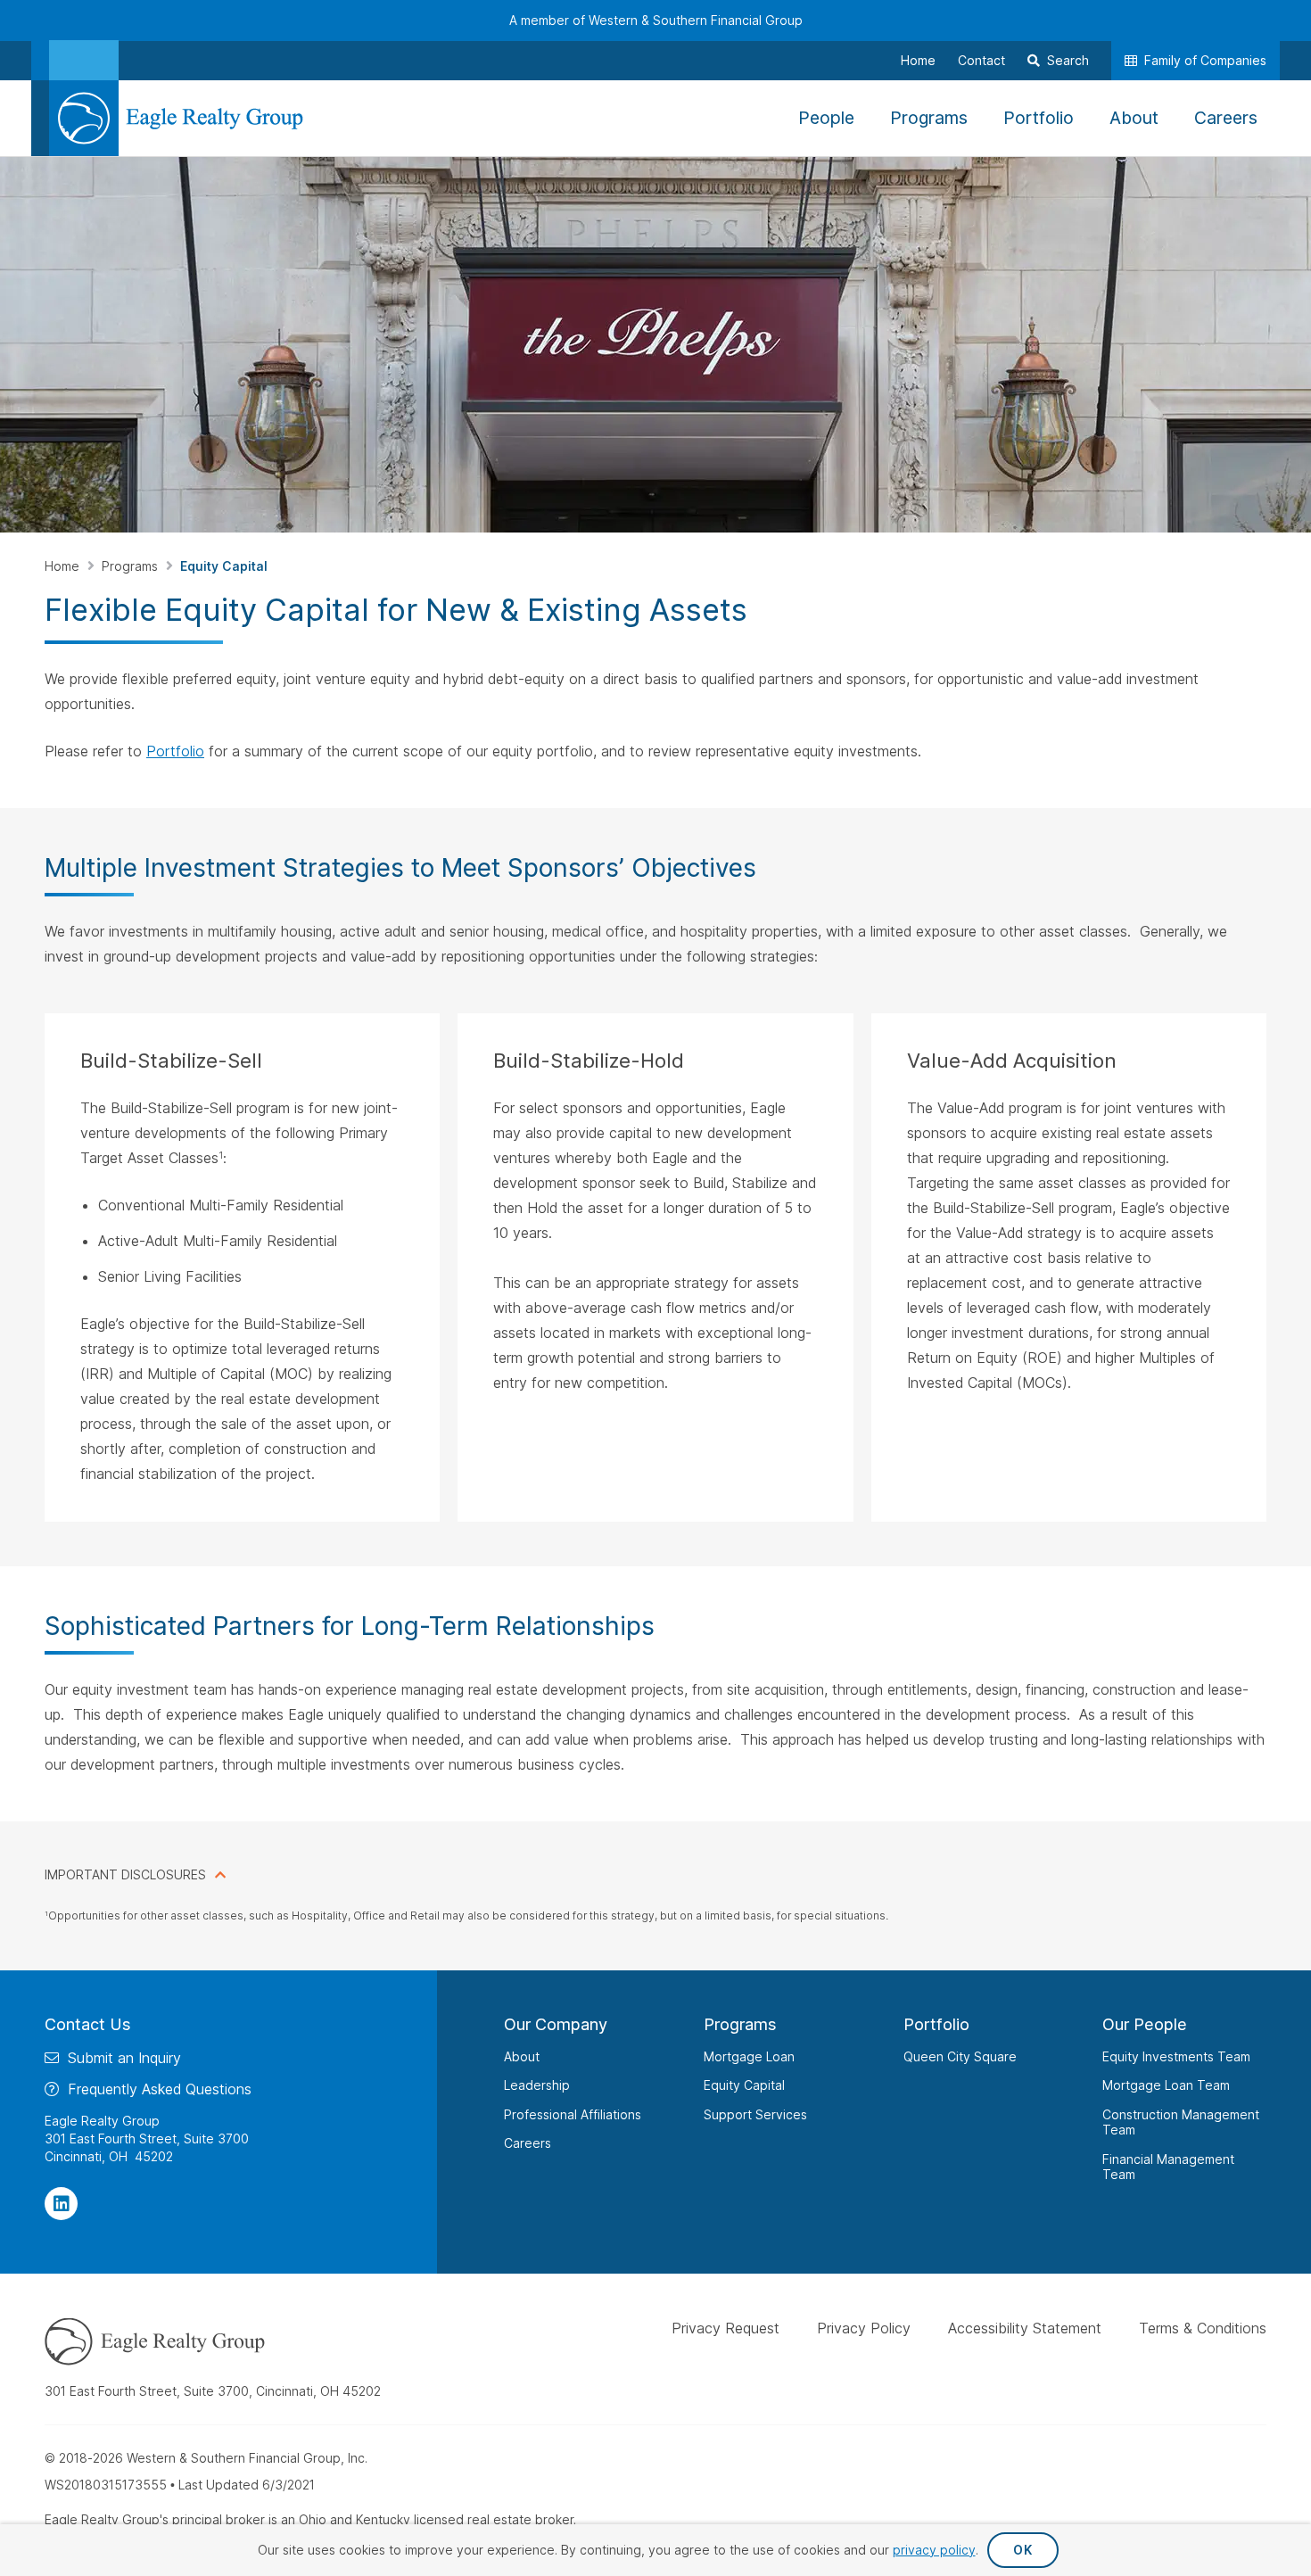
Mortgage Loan (749, 2056)
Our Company (556, 2024)
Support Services (755, 2114)
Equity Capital (744, 2085)
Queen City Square (960, 2056)
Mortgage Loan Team (1166, 2085)
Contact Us (88, 2024)
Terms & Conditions (1203, 2328)
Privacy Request (726, 2328)
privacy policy (934, 2550)
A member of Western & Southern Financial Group (656, 20)
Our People (1145, 2024)
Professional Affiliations (573, 2114)
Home (64, 566)
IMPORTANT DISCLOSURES (125, 1874)
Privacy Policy (864, 2328)
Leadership (537, 2085)
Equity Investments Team (1176, 2056)
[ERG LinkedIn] (61, 2204)
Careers (528, 2143)
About (522, 2056)
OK (1022, 2550)
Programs (132, 566)
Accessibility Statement (1025, 2328)
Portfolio (175, 751)
